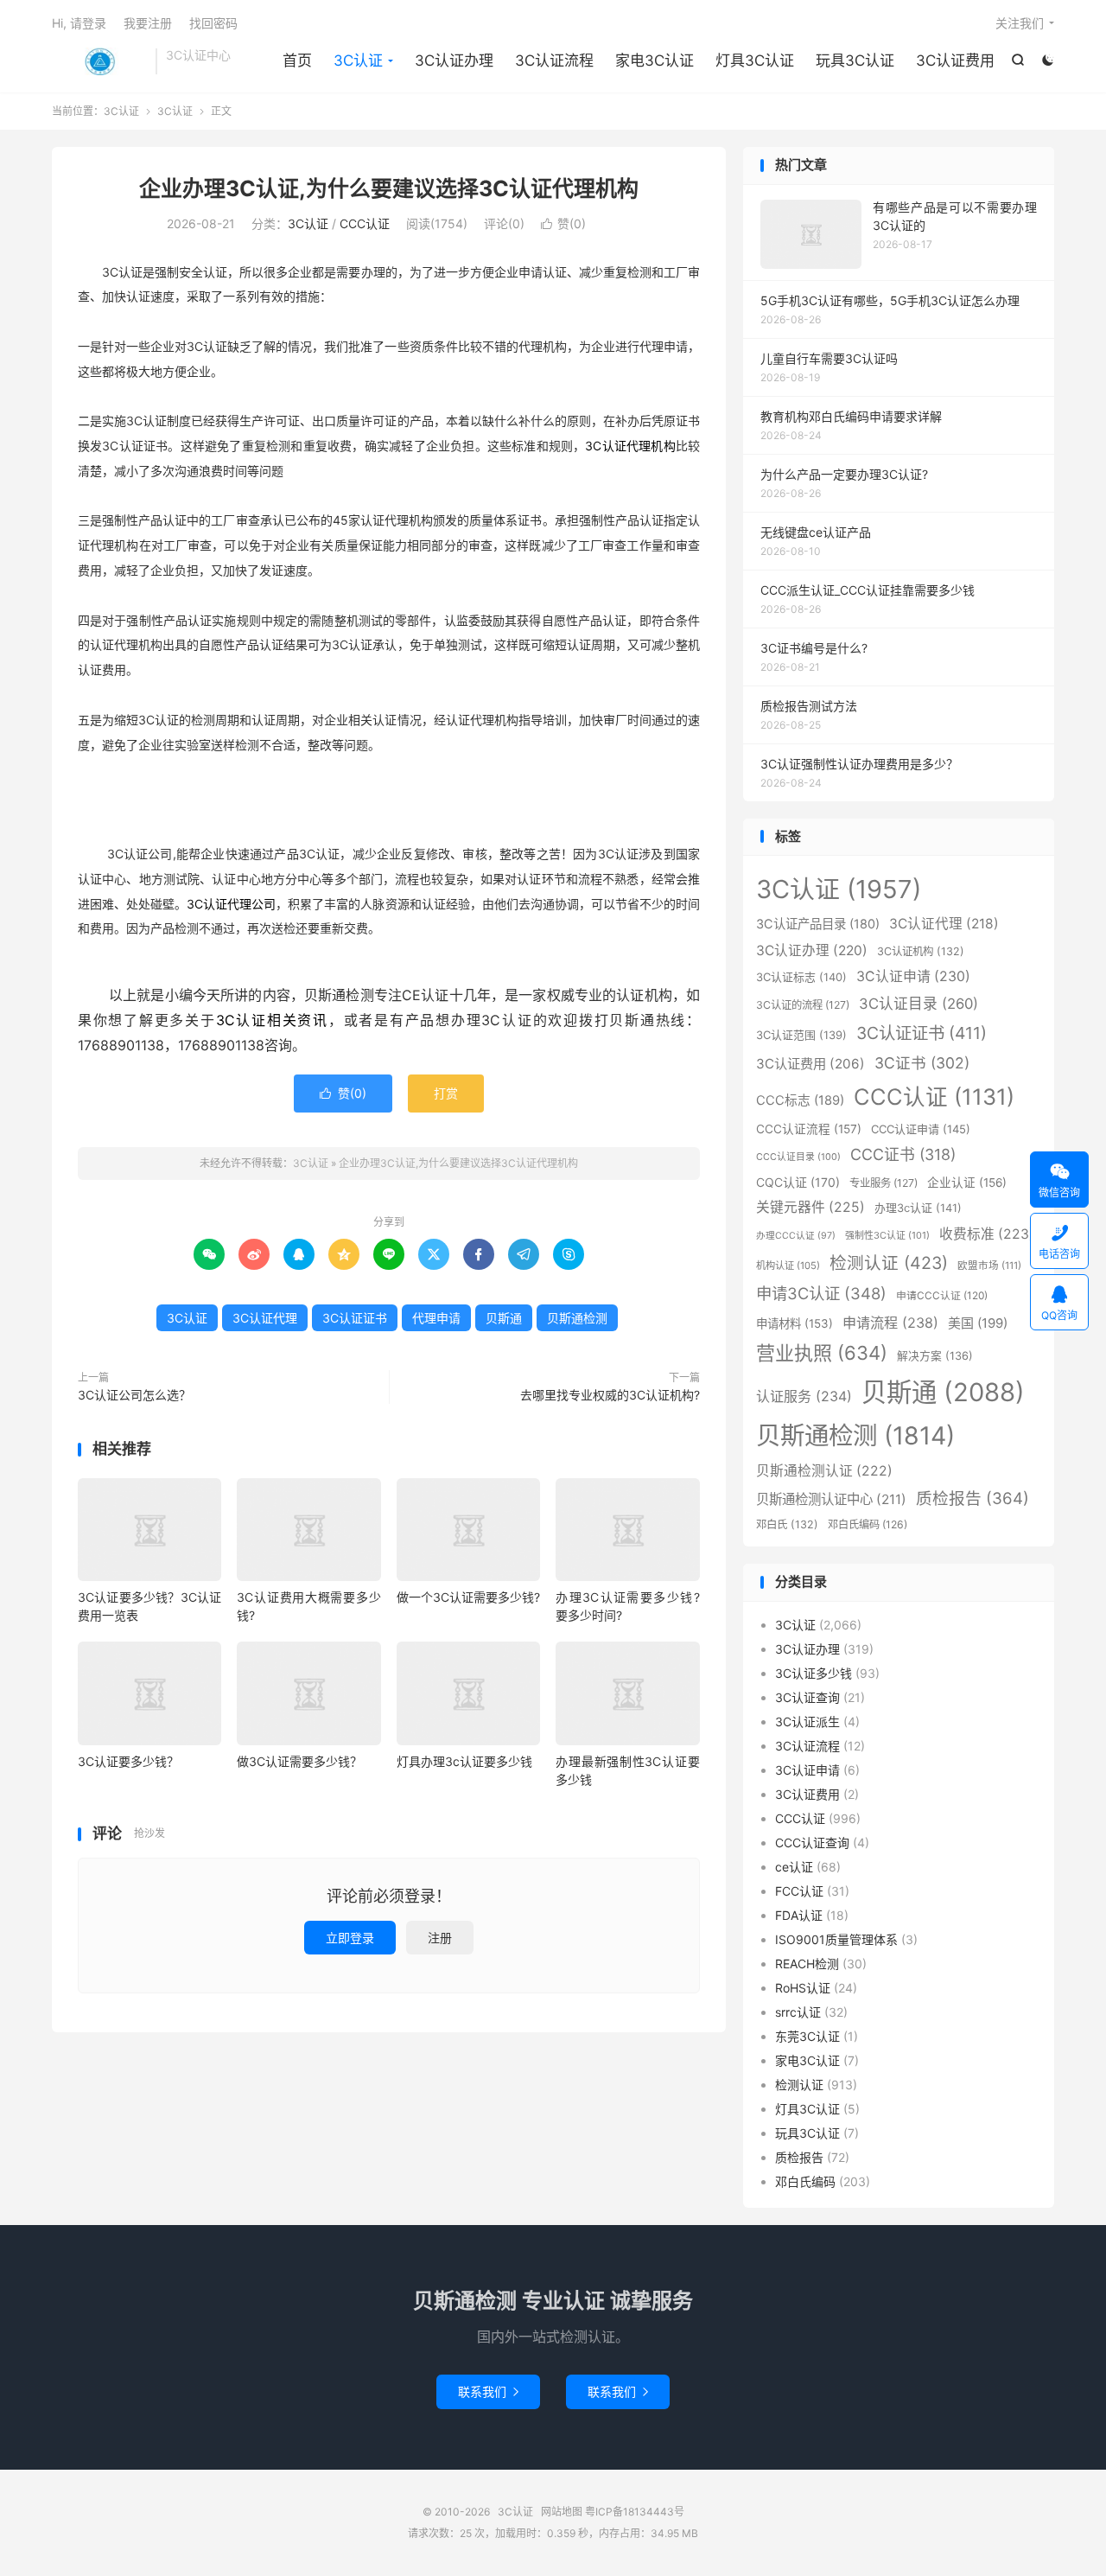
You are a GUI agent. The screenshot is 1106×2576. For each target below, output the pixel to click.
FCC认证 (799, 1891)
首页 (297, 61)
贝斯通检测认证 (824, 1471)
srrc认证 (798, 2012)
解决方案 (935, 1356)
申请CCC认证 (942, 1295)
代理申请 (436, 1318)
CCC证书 (903, 1154)
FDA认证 (799, 1915)
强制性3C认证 (887, 1235)
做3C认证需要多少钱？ (299, 1761)
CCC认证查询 (812, 1843)
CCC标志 (800, 1100)
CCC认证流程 (809, 1129)
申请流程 (890, 1323)
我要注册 (148, 23)
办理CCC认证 (796, 1236)
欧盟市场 (989, 1266)
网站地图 (562, 2512)
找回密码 (213, 23)
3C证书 (922, 1063)
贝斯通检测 (577, 1318)
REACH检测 (807, 1964)
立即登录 (350, 1938)
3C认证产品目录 (818, 924)
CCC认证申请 (921, 1129)
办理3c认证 (918, 1208)
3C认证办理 (454, 61)
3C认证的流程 (803, 1005)
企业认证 (967, 1183)
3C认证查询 (807, 1697)
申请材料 (795, 1323)
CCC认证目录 (798, 1157)
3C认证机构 (921, 951)
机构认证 (788, 1266)
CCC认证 (365, 223)
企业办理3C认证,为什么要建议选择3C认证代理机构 (389, 188)
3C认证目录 (918, 1004)
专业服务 (884, 1183)
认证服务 (804, 1396)
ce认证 (794, 1867)
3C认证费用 (955, 61)
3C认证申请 (913, 976)
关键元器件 (810, 1207)
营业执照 (822, 1353)
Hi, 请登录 (79, 23)
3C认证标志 (801, 977)
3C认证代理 (265, 1318)
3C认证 (99, 61)
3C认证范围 (801, 1035)
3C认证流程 (554, 61)
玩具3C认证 (855, 61)
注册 (440, 1938)
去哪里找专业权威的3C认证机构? (610, 1395)
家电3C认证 (655, 61)
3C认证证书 (355, 1318)
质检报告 (973, 1498)
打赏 (446, 1093)
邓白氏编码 (868, 1524)
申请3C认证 (821, 1293)
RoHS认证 (803, 1988)
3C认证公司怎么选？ (134, 1395)
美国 (978, 1323)
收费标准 (987, 1234)
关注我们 (1020, 23)
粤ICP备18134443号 (635, 2512)
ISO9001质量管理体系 (836, 1939)
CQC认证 (798, 1182)
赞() (563, 223)
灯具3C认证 (755, 61)
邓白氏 (787, 1524)
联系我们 (488, 2391)
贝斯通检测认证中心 (831, 1499)
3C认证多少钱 (814, 1673)
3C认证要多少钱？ (128, 1761)
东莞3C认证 (807, 2036)
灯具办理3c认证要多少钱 (464, 1761)
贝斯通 (504, 1318)
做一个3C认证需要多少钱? (468, 1597)
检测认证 (889, 1263)
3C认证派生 (807, 1722)
